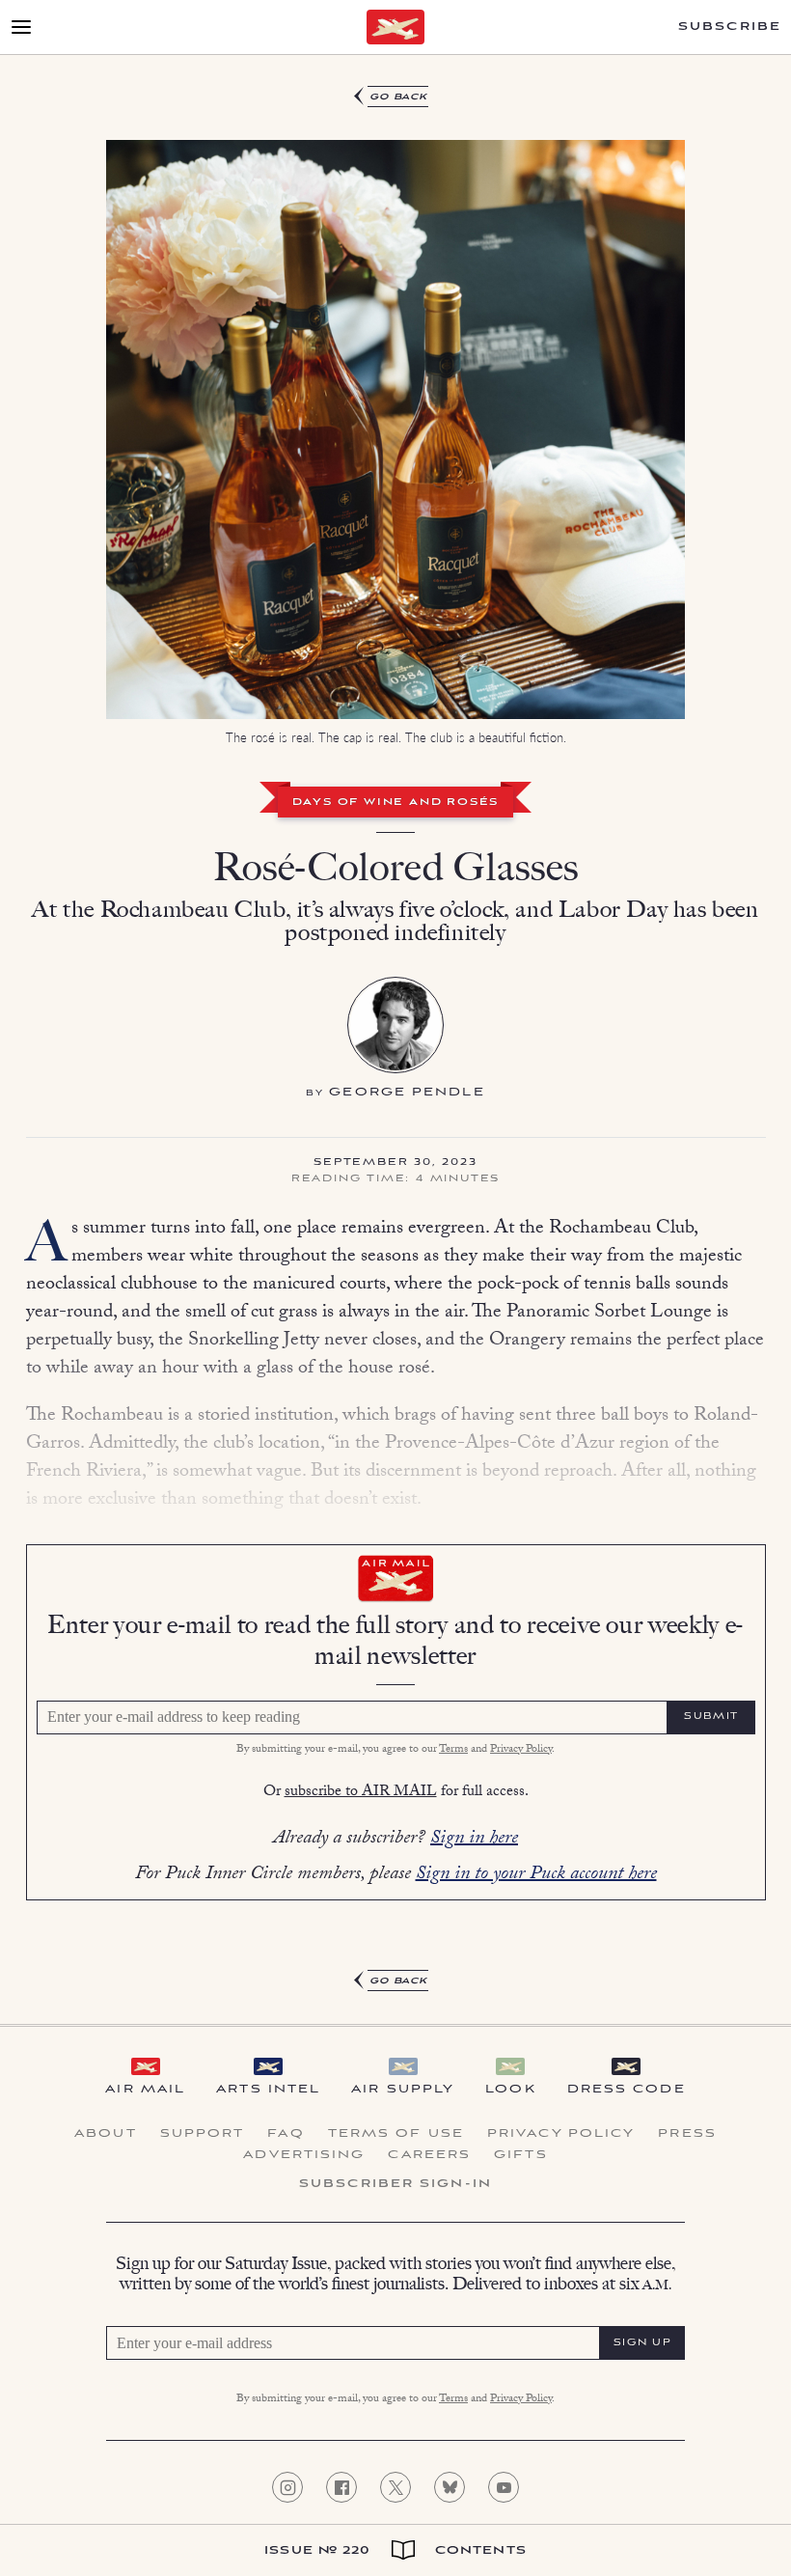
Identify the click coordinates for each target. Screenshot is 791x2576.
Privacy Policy (521, 1750)
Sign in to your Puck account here (536, 1875)
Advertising (304, 2155)
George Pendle (407, 1092)
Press (687, 2134)
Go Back (399, 97)
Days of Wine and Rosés (396, 803)
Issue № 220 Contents (395, 2550)
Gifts (521, 2155)
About (106, 2134)
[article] (395, 1039)
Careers (429, 2155)
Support (203, 2134)
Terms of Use (396, 2134)
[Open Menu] (21, 27)
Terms (453, 1750)
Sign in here (474, 1840)
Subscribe (730, 27)
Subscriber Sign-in (395, 2184)
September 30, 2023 (395, 1163)
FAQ (286, 2134)
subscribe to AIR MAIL (361, 1793)
